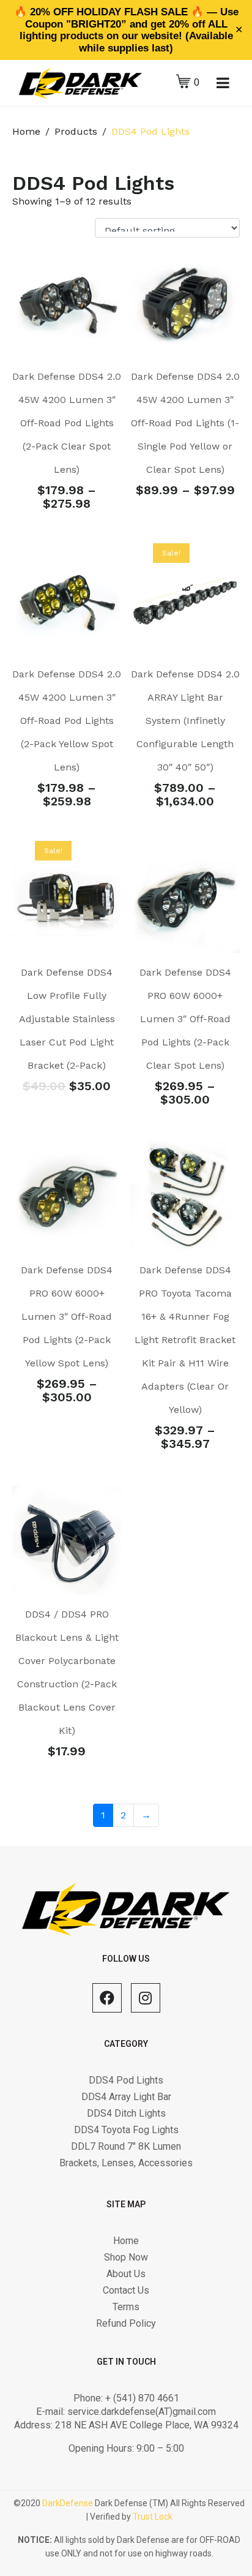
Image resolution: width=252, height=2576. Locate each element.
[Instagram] (146, 1998)
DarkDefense (68, 2503)
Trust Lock (153, 2517)
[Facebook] (107, 1998)
